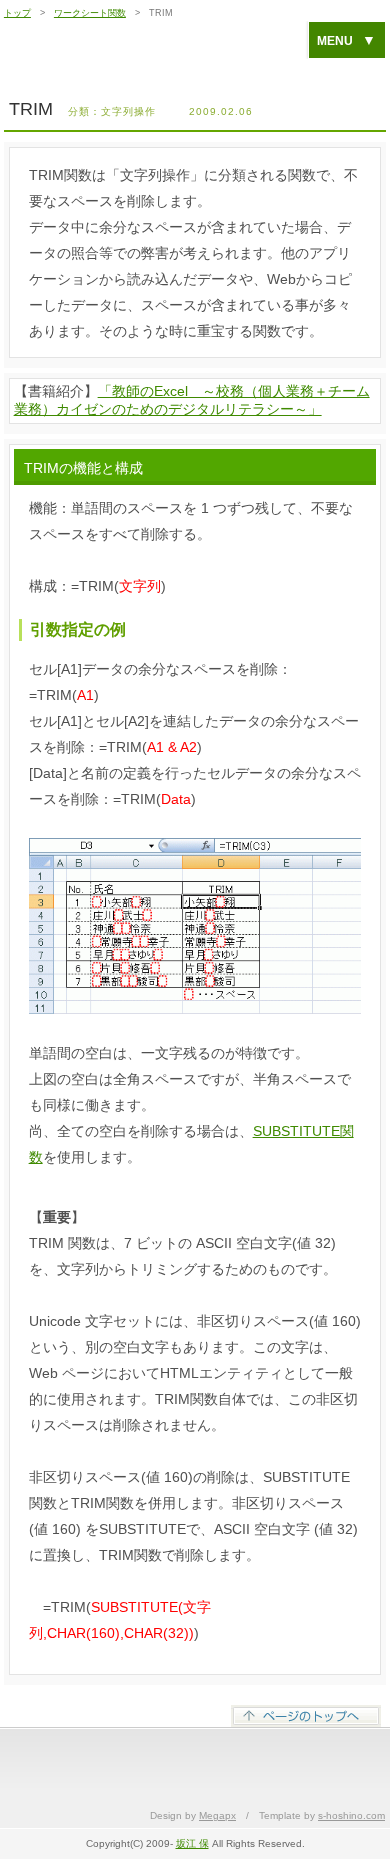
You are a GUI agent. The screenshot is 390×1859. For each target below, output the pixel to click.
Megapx (217, 1815)
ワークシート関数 (90, 13)
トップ (17, 13)
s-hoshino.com (351, 1815)
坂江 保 (192, 1843)
